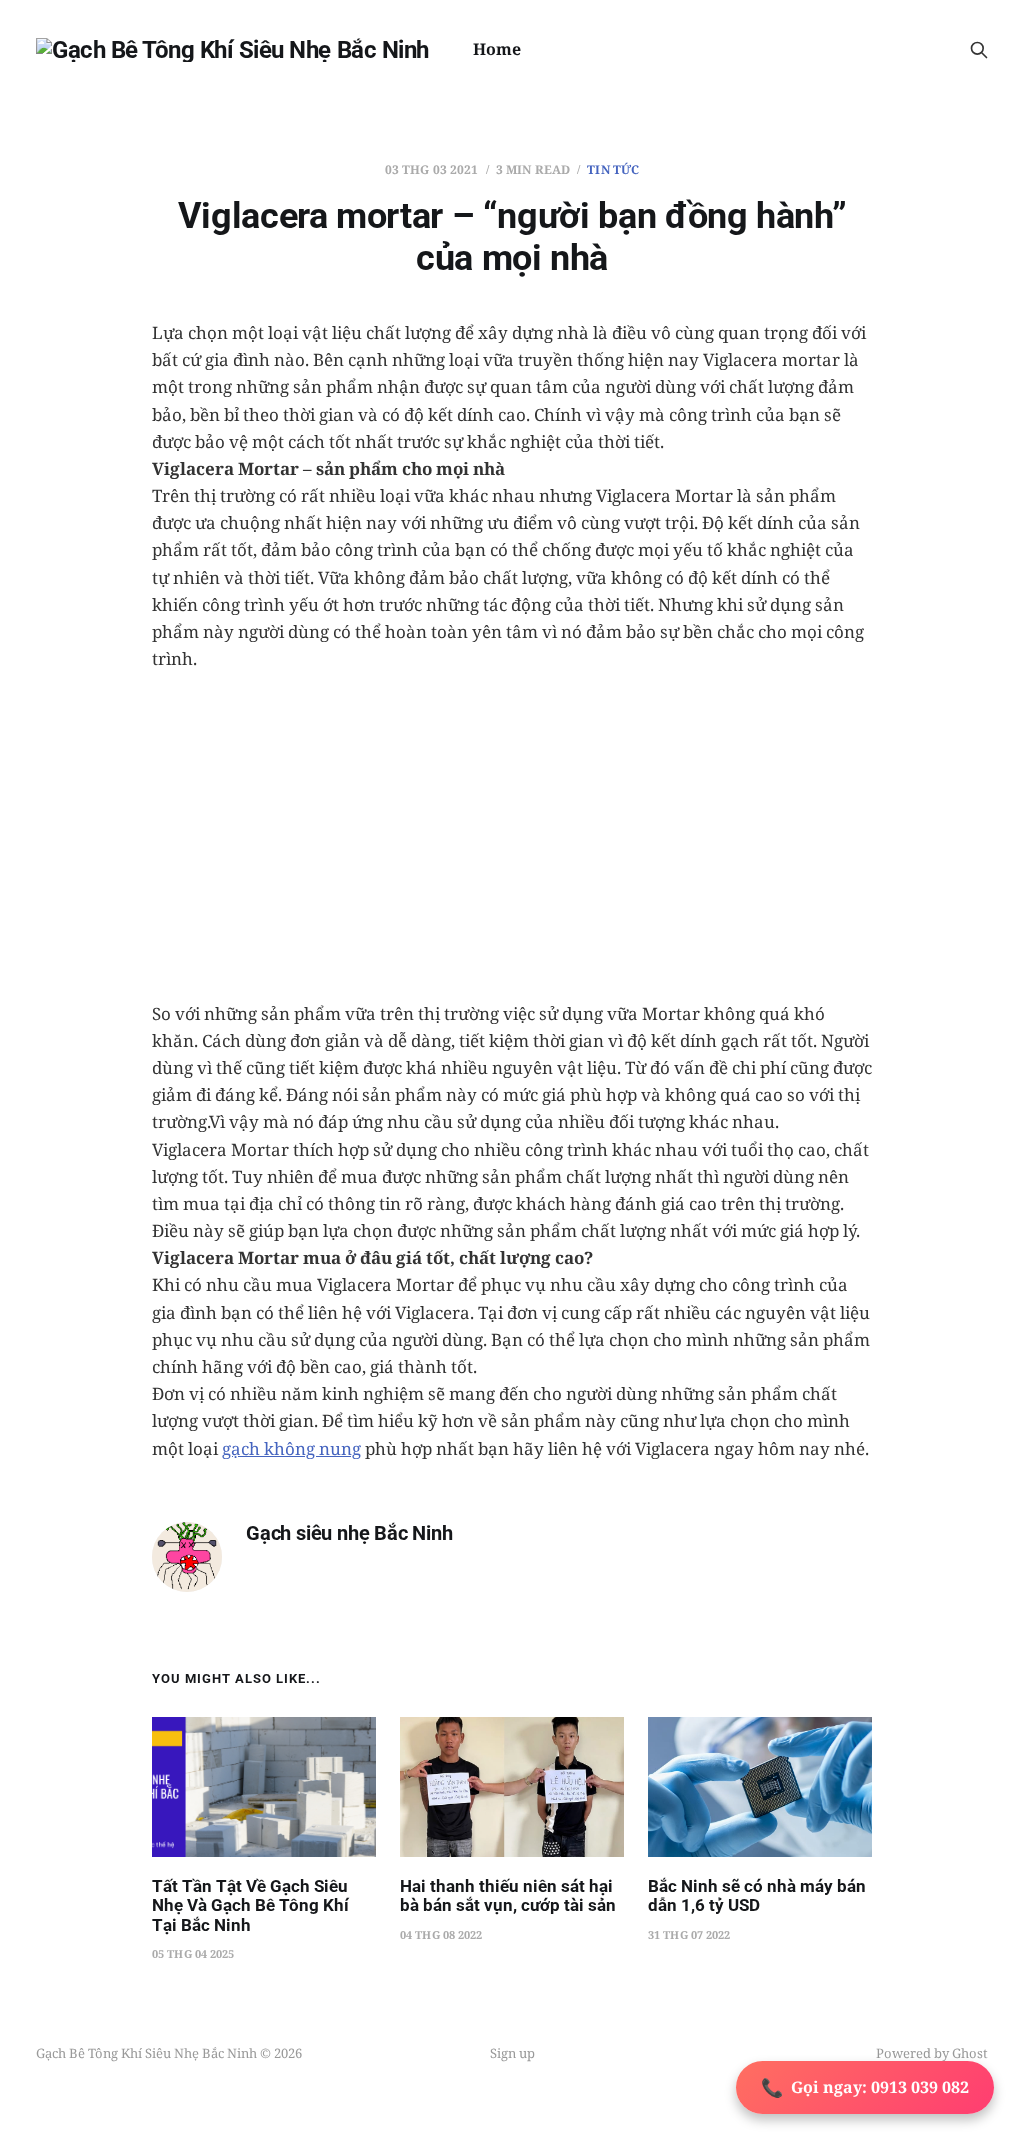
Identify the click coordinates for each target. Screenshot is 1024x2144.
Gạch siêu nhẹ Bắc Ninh (349, 1533)
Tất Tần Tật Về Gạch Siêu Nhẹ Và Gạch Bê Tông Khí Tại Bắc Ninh (250, 1905)
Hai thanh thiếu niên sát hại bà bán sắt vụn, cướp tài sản (508, 1896)
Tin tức (613, 169)
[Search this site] (979, 50)
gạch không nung (291, 1448)
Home (497, 49)
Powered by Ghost (932, 2053)
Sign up (512, 2053)
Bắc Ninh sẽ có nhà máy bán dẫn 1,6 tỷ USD (757, 1896)
